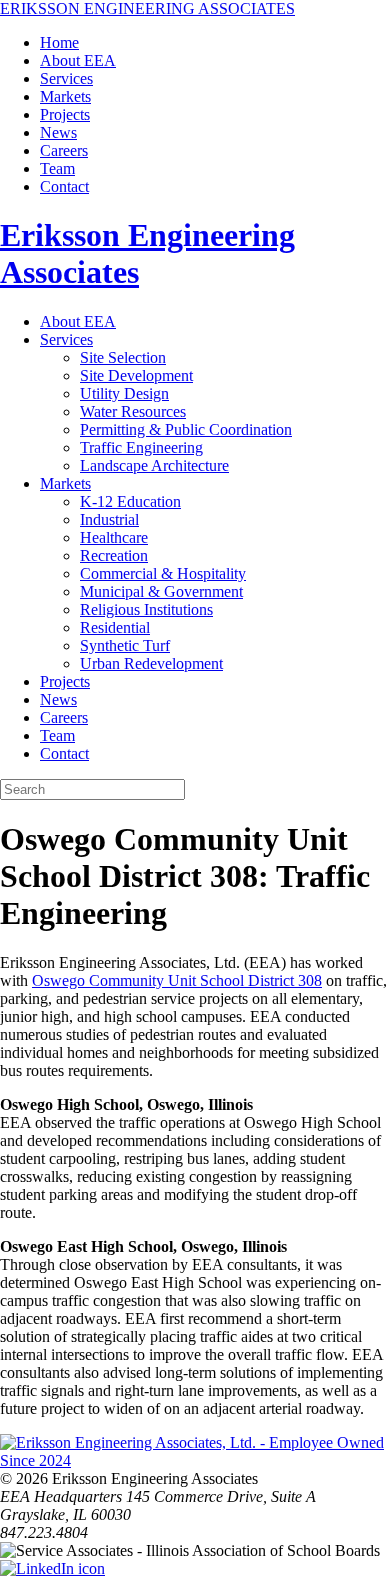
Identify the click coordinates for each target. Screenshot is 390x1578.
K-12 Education (130, 501)
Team (57, 168)
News (58, 132)
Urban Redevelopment (151, 663)
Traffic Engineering (141, 447)
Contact (64, 186)
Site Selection (123, 357)
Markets (65, 96)
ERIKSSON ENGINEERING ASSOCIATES (147, 8)
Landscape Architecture (154, 465)
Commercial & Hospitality (163, 573)
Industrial (109, 519)
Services (66, 78)
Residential (115, 627)
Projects (65, 114)
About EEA (78, 60)
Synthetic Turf (125, 645)
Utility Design (124, 393)
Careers (64, 150)
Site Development (136, 375)
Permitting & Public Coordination (186, 429)
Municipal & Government (161, 591)
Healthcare (114, 537)
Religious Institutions (146, 609)
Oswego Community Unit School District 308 (177, 980)
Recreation (114, 555)
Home (59, 42)
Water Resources (133, 411)
